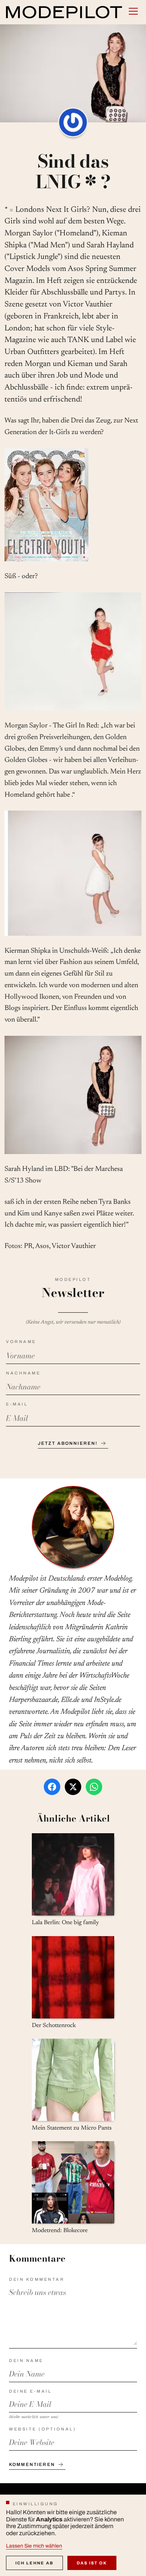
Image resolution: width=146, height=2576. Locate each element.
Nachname (23, 1373)
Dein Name (26, 2360)
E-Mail (17, 1404)
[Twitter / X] (73, 1787)
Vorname (21, 1342)
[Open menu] (133, 11)
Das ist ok (92, 2563)
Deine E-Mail (30, 2391)
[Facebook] (52, 1787)
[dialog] (73, 2535)
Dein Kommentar (37, 2279)
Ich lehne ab (34, 2563)
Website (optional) (42, 2429)
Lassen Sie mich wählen (34, 2546)
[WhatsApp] (94, 1787)
